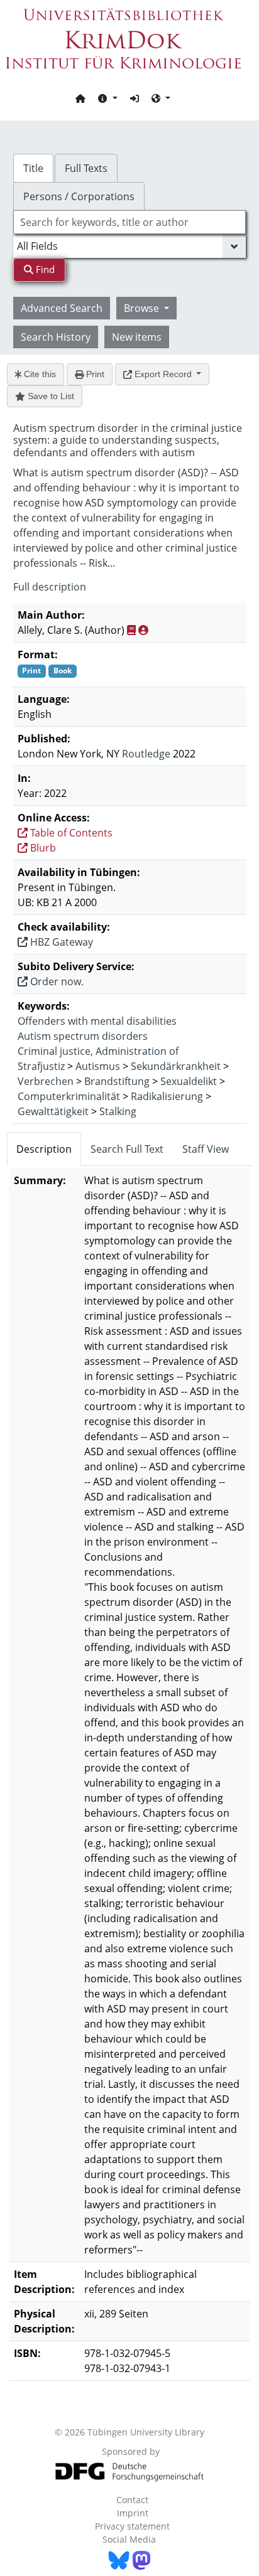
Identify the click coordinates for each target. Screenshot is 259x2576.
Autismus (98, 1066)
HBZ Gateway (60, 942)
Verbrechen (46, 1081)
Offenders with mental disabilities (97, 1021)
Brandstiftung (117, 1081)
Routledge (146, 754)
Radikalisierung (167, 1096)
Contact (132, 2500)
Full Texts (86, 168)
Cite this (39, 374)
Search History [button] (56, 337)
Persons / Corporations (79, 196)
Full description (50, 587)
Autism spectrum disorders (83, 1036)
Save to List (50, 396)
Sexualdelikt (189, 1081)
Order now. (56, 981)
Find (44, 269)
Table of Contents (70, 833)
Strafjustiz (41, 1066)
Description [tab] (44, 1149)
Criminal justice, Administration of (98, 1051)
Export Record (163, 374)
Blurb (42, 848)
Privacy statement (132, 2526)
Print (94, 374)
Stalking (118, 1111)
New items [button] (137, 337)
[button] (107, 98)
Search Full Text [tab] (127, 1149)
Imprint (133, 2513)
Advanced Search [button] (62, 308)
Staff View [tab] (206, 1149)
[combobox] (130, 222)
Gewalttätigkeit (53, 1111)
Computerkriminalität (69, 1096)
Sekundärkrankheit (176, 1066)
